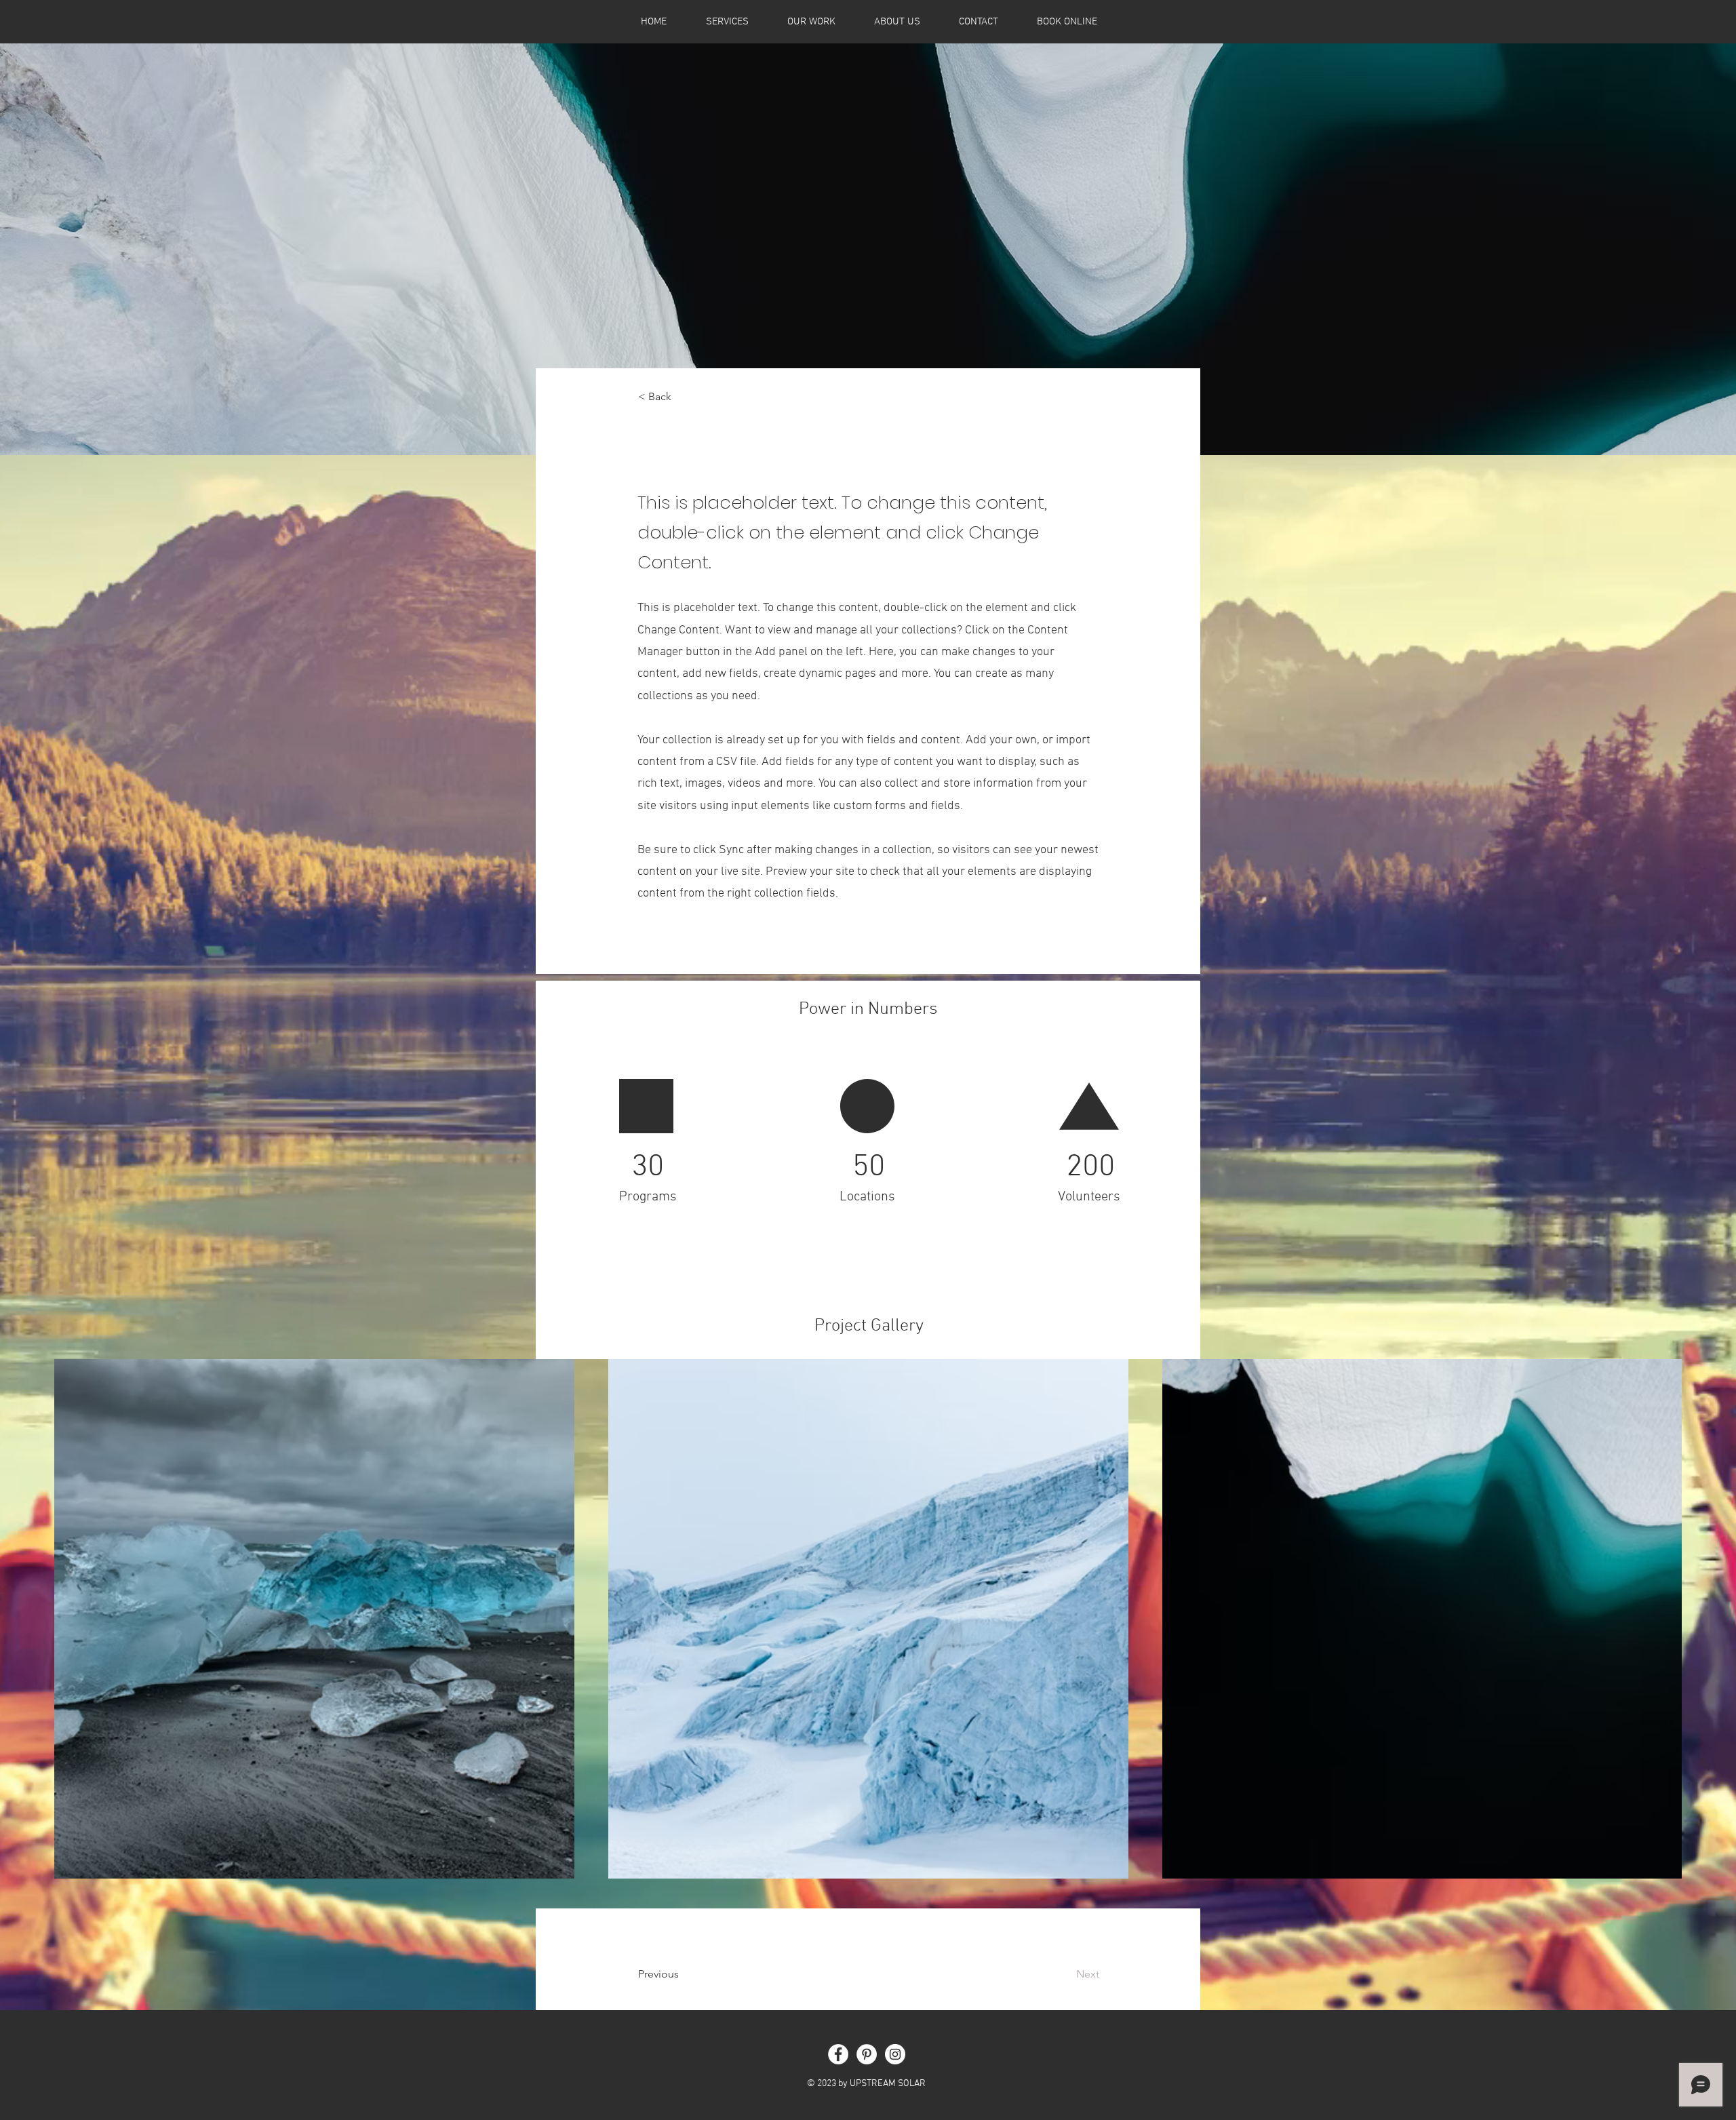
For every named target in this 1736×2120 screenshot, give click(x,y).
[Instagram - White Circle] (895, 2054)
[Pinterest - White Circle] (867, 2054)
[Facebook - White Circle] (838, 2054)
